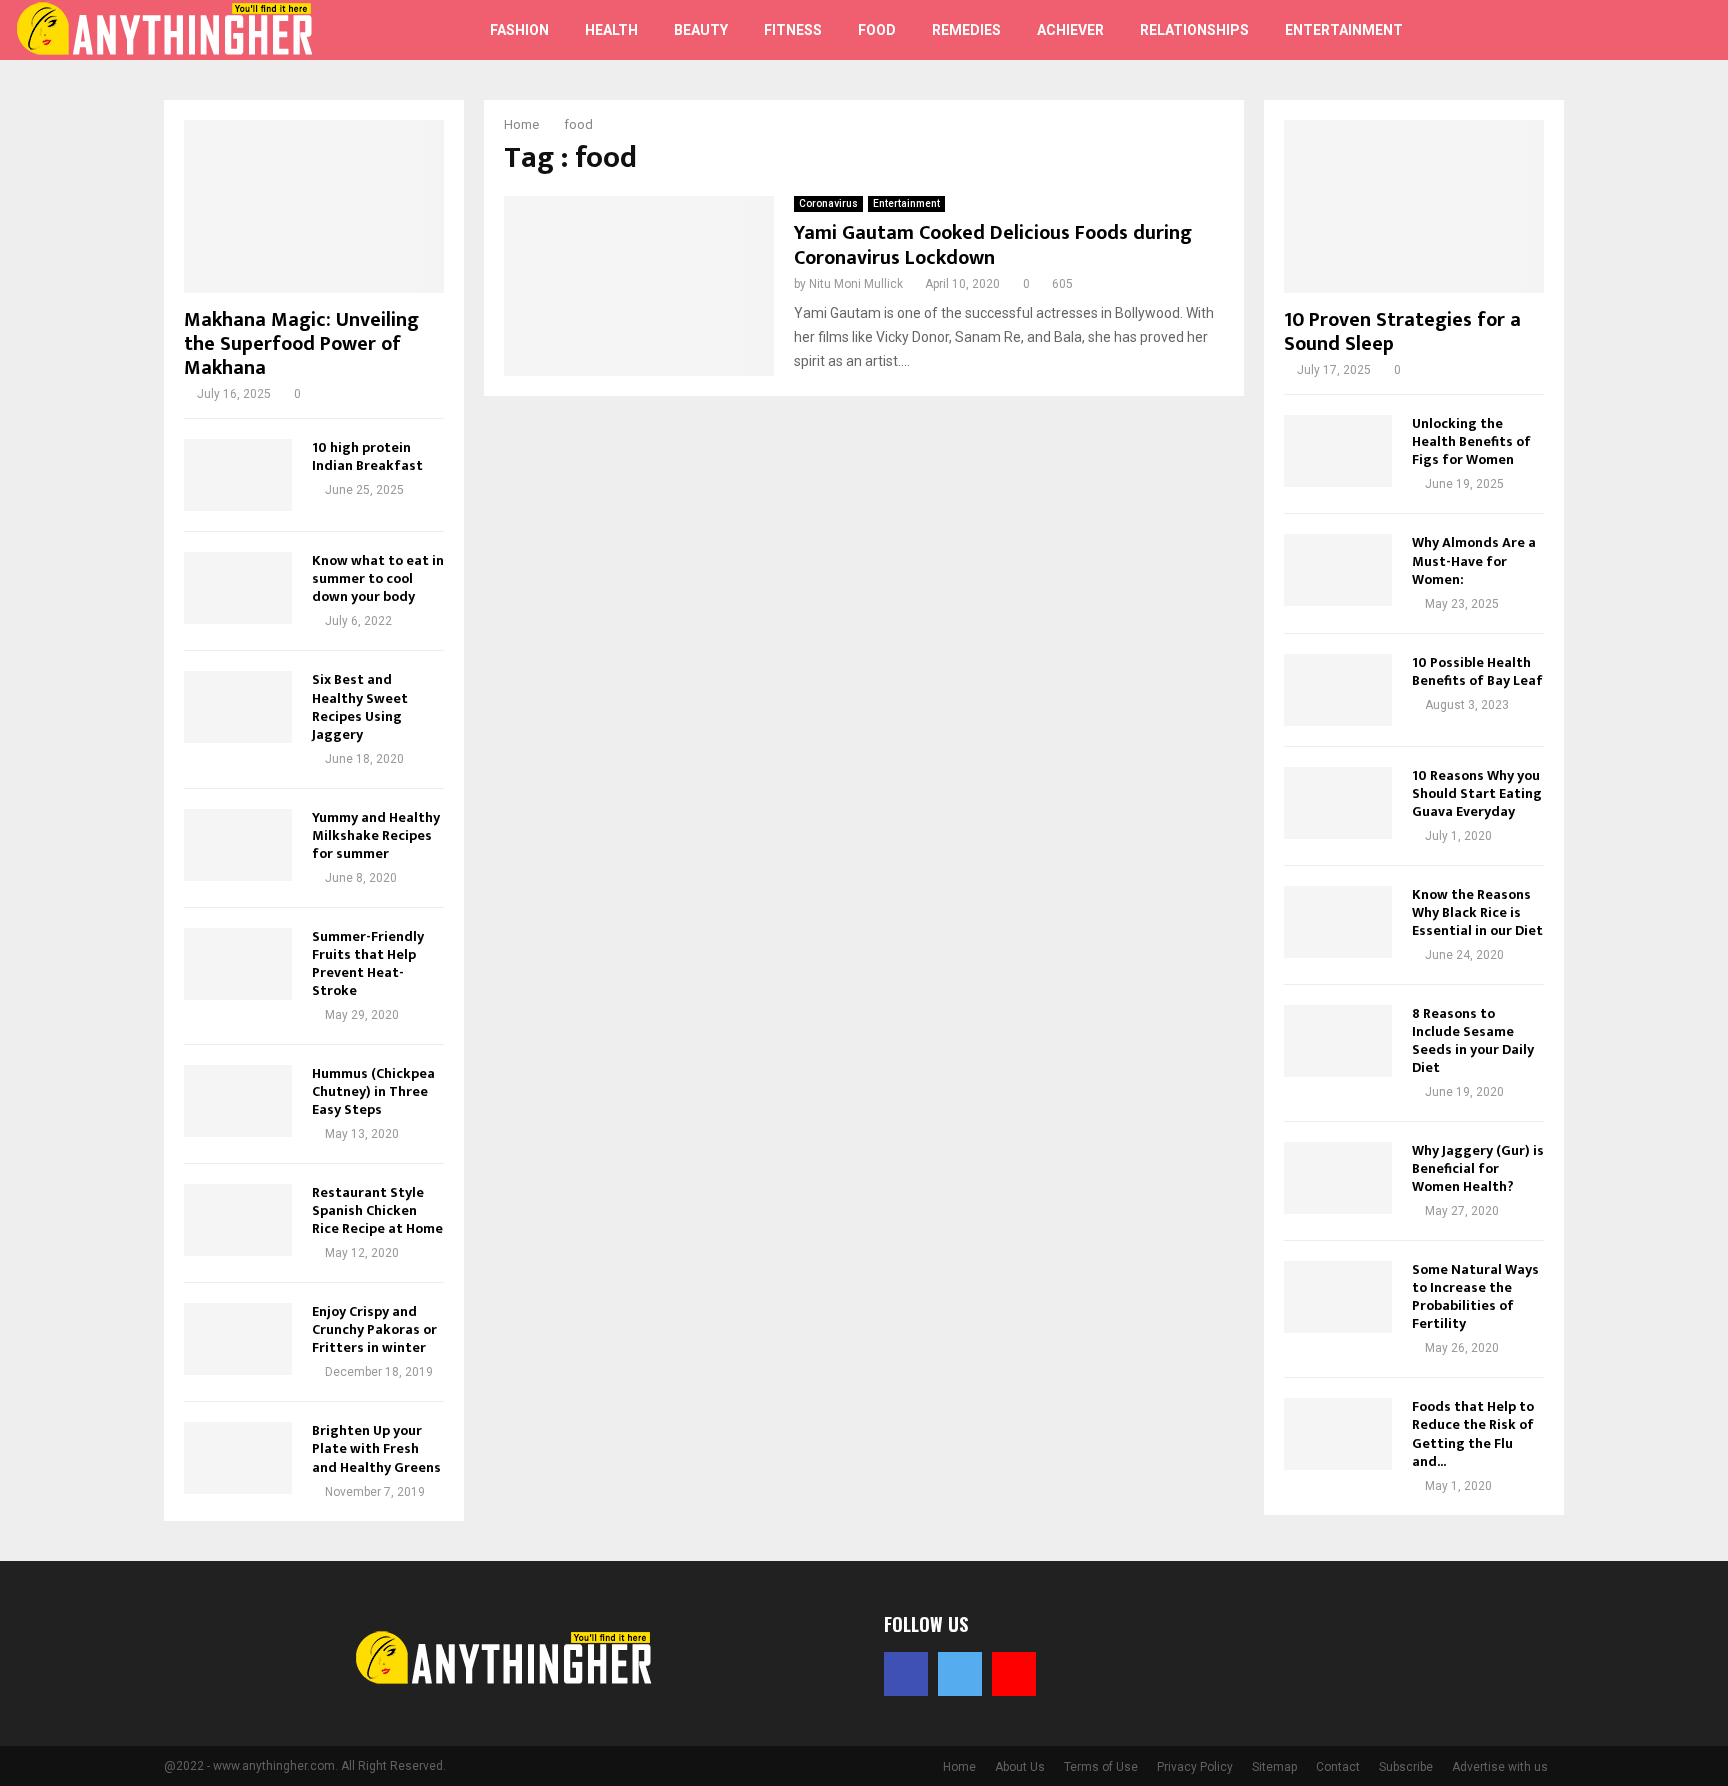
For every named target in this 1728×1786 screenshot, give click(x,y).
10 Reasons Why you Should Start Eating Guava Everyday (1477, 793)
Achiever (1070, 30)
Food (877, 30)
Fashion (519, 30)
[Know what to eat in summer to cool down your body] (238, 588)
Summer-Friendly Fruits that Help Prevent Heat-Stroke (368, 963)
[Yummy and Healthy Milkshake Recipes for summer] (238, 845)
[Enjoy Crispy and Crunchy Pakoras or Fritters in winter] (238, 1339)
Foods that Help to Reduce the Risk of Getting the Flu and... (1473, 1433)
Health (611, 30)
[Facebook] (1588, 30)
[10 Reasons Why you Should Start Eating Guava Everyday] (1338, 803)
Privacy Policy (1195, 1767)
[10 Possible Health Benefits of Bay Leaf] (1338, 690)
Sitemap (1274, 1767)
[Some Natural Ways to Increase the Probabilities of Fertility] (1338, 1297)
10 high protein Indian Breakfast (367, 456)
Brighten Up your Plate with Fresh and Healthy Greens (376, 1448)
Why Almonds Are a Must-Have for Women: (1474, 560)
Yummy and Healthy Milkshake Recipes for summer (376, 835)
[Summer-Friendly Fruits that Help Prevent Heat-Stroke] (238, 964)
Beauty (701, 30)
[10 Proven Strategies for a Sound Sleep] (1414, 206)
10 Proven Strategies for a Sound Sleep (1402, 332)
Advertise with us (1500, 1767)
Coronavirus (828, 203)
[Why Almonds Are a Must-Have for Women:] (1338, 570)
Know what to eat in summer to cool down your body (378, 578)
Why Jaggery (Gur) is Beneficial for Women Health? (1478, 1168)
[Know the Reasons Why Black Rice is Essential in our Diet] (1338, 922)
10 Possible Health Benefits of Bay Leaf (1477, 671)
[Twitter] (1610, 30)
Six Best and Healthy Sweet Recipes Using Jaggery (360, 706)
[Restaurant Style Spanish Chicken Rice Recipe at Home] (238, 1220)
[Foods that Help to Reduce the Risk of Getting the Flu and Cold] (1338, 1434)
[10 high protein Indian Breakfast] (238, 475)
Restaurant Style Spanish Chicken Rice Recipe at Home (377, 1210)
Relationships (1194, 30)
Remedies (966, 30)
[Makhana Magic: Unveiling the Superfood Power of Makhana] (314, 206)
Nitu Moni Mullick (856, 284)
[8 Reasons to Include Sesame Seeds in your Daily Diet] (1338, 1041)
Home (959, 1767)
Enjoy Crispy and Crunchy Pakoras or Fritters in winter (374, 1329)
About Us (1020, 1767)
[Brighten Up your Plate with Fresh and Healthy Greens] (238, 1458)
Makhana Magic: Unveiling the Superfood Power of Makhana (301, 344)
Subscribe (1406, 1767)
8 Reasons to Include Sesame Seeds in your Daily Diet (1473, 1040)
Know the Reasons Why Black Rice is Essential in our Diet (1477, 912)
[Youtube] (1632, 30)
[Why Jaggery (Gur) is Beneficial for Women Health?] (1338, 1178)
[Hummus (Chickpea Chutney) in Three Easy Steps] (238, 1101)
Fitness (793, 30)
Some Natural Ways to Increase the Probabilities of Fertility (1475, 1296)
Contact (1338, 1767)
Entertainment (1344, 30)
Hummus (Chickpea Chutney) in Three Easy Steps (373, 1091)
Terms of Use (1101, 1767)
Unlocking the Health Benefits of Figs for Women (1471, 441)
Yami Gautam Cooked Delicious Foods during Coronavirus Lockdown (993, 245)
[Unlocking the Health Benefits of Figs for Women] (1338, 451)
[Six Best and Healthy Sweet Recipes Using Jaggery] (238, 707)
